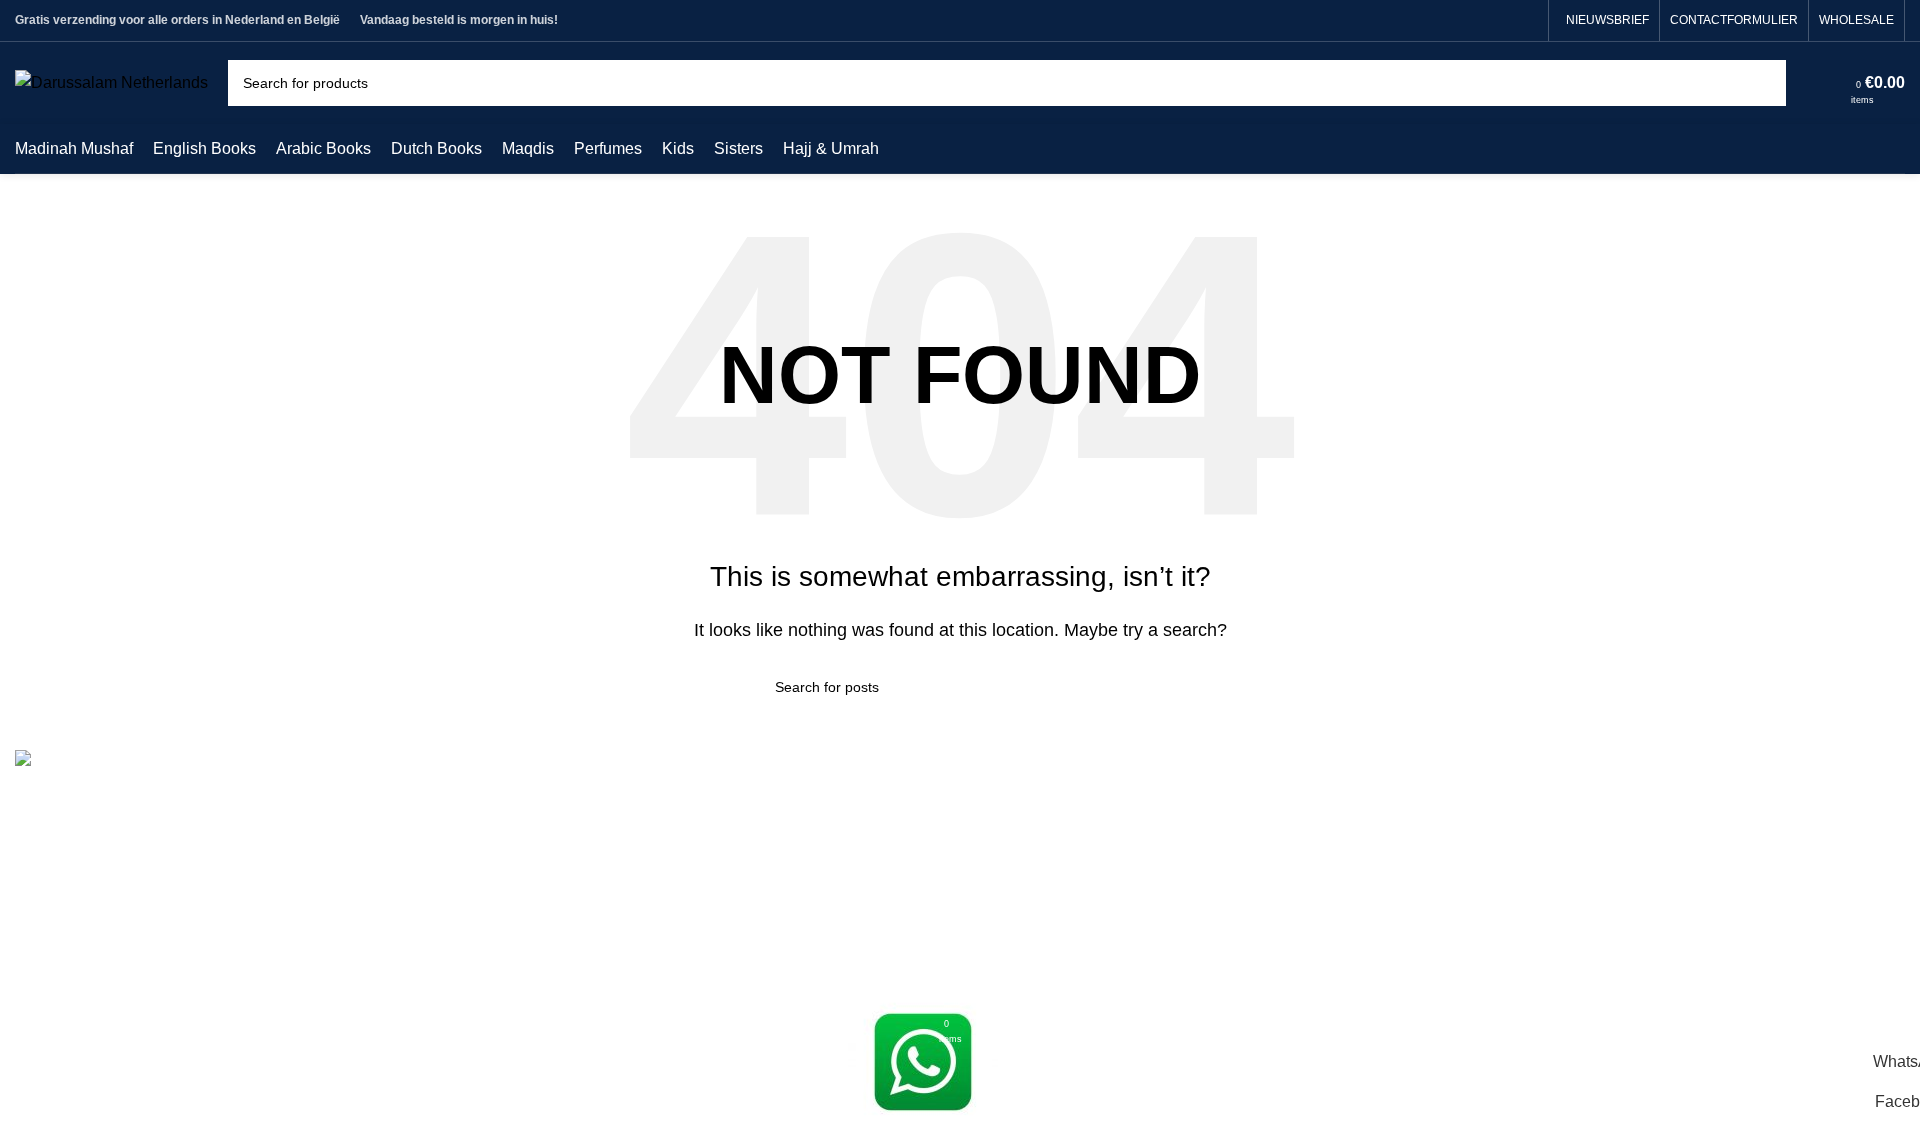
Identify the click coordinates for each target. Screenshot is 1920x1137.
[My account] (1829, 83)
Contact (522, 840)
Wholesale (533, 952)
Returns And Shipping (573, 877)
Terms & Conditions (564, 802)
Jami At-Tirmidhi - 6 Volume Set (1086, 877)
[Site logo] (111, 81)
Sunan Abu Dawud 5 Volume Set (1091, 914)
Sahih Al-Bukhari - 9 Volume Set (1089, 802)
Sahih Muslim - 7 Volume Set (1077, 840)
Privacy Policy (545, 914)
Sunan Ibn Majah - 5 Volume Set (1089, 952)
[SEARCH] (1763, 83)
